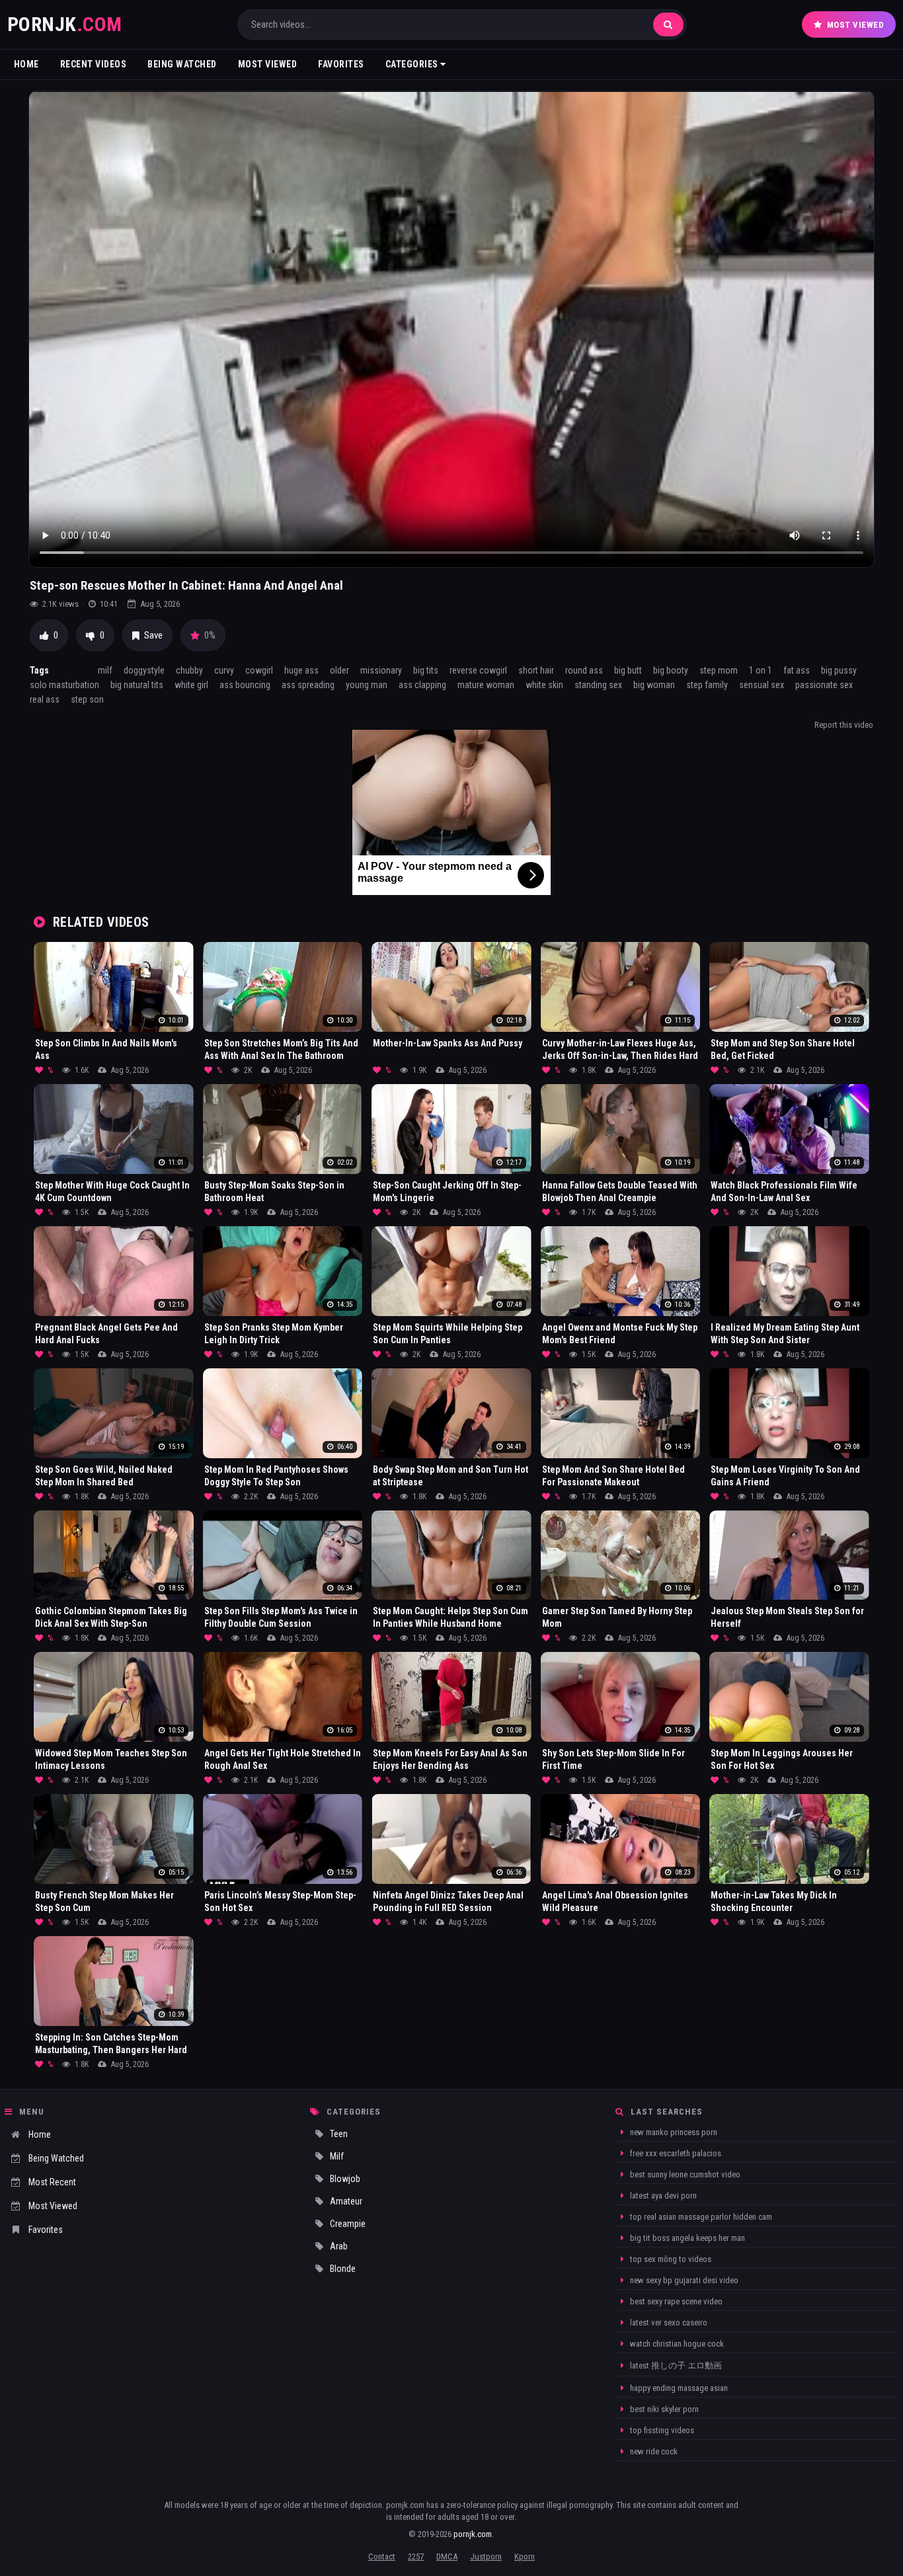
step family (707, 685)
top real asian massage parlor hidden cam (700, 2217)
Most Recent (52, 2182)
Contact (382, 2556)
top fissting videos (661, 2430)
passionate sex (824, 685)
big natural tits (137, 685)
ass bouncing (245, 685)
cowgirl (259, 670)
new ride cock (653, 2451)
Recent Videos (94, 64)
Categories (413, 64)
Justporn (486, 2556)
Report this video (844, 725)
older (339, 670)
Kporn (525, 2556)
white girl (191, 685)
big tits (426, 670)
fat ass (797, 670)
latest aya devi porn (662, 2196)
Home (26, 64)
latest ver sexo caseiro (668, 2322)
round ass (584, 670)
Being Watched (182, 64)
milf (105, 670)
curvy (224, 670)
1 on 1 (761, 670)
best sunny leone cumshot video (684, 2174)
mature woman (486, 685)
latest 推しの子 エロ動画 (675, 2365)
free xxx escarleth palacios (675, 2153)
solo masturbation (64, 685)
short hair (536, 670)
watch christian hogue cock (676, 2344)
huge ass (301, 670)
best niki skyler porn (663, 2409)
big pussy (839, 670)
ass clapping (422, 685)
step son (87, 699)
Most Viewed (856, 25)
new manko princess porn (673, 2132)
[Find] (668, 24)
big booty (671, 670)
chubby (189, 670)
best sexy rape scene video (675, 2301)
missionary (381, 670)
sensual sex (762, 685)
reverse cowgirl (478, 670)
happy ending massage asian (678, 2388)
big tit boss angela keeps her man (687, 2238)
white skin (544, 685)
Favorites (341, 64)
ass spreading (308, 685)
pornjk (65, 24)
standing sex (598, 685)
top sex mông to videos (670, 2259)
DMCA (447, 2556)
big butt (628, 670)
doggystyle (144, 670)
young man (367, 685)
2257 (416, 2556)
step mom (719, 670)
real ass (45, 699)
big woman (654, 685)
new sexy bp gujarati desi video (683, 2280)
